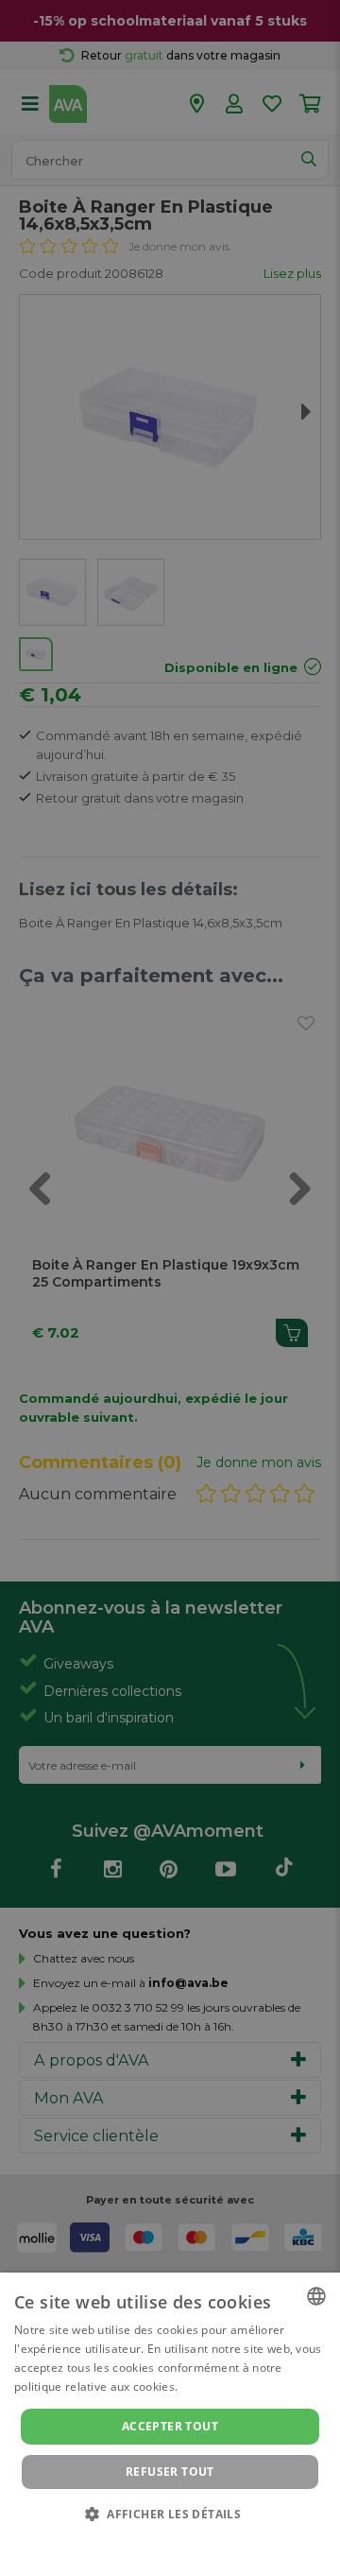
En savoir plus (220, 2386)
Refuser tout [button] (170, 2472)
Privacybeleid (158, 2540)
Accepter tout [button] (170, 2426)
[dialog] (170, 2424)
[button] (170, 2513)
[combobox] (316, 2296)
